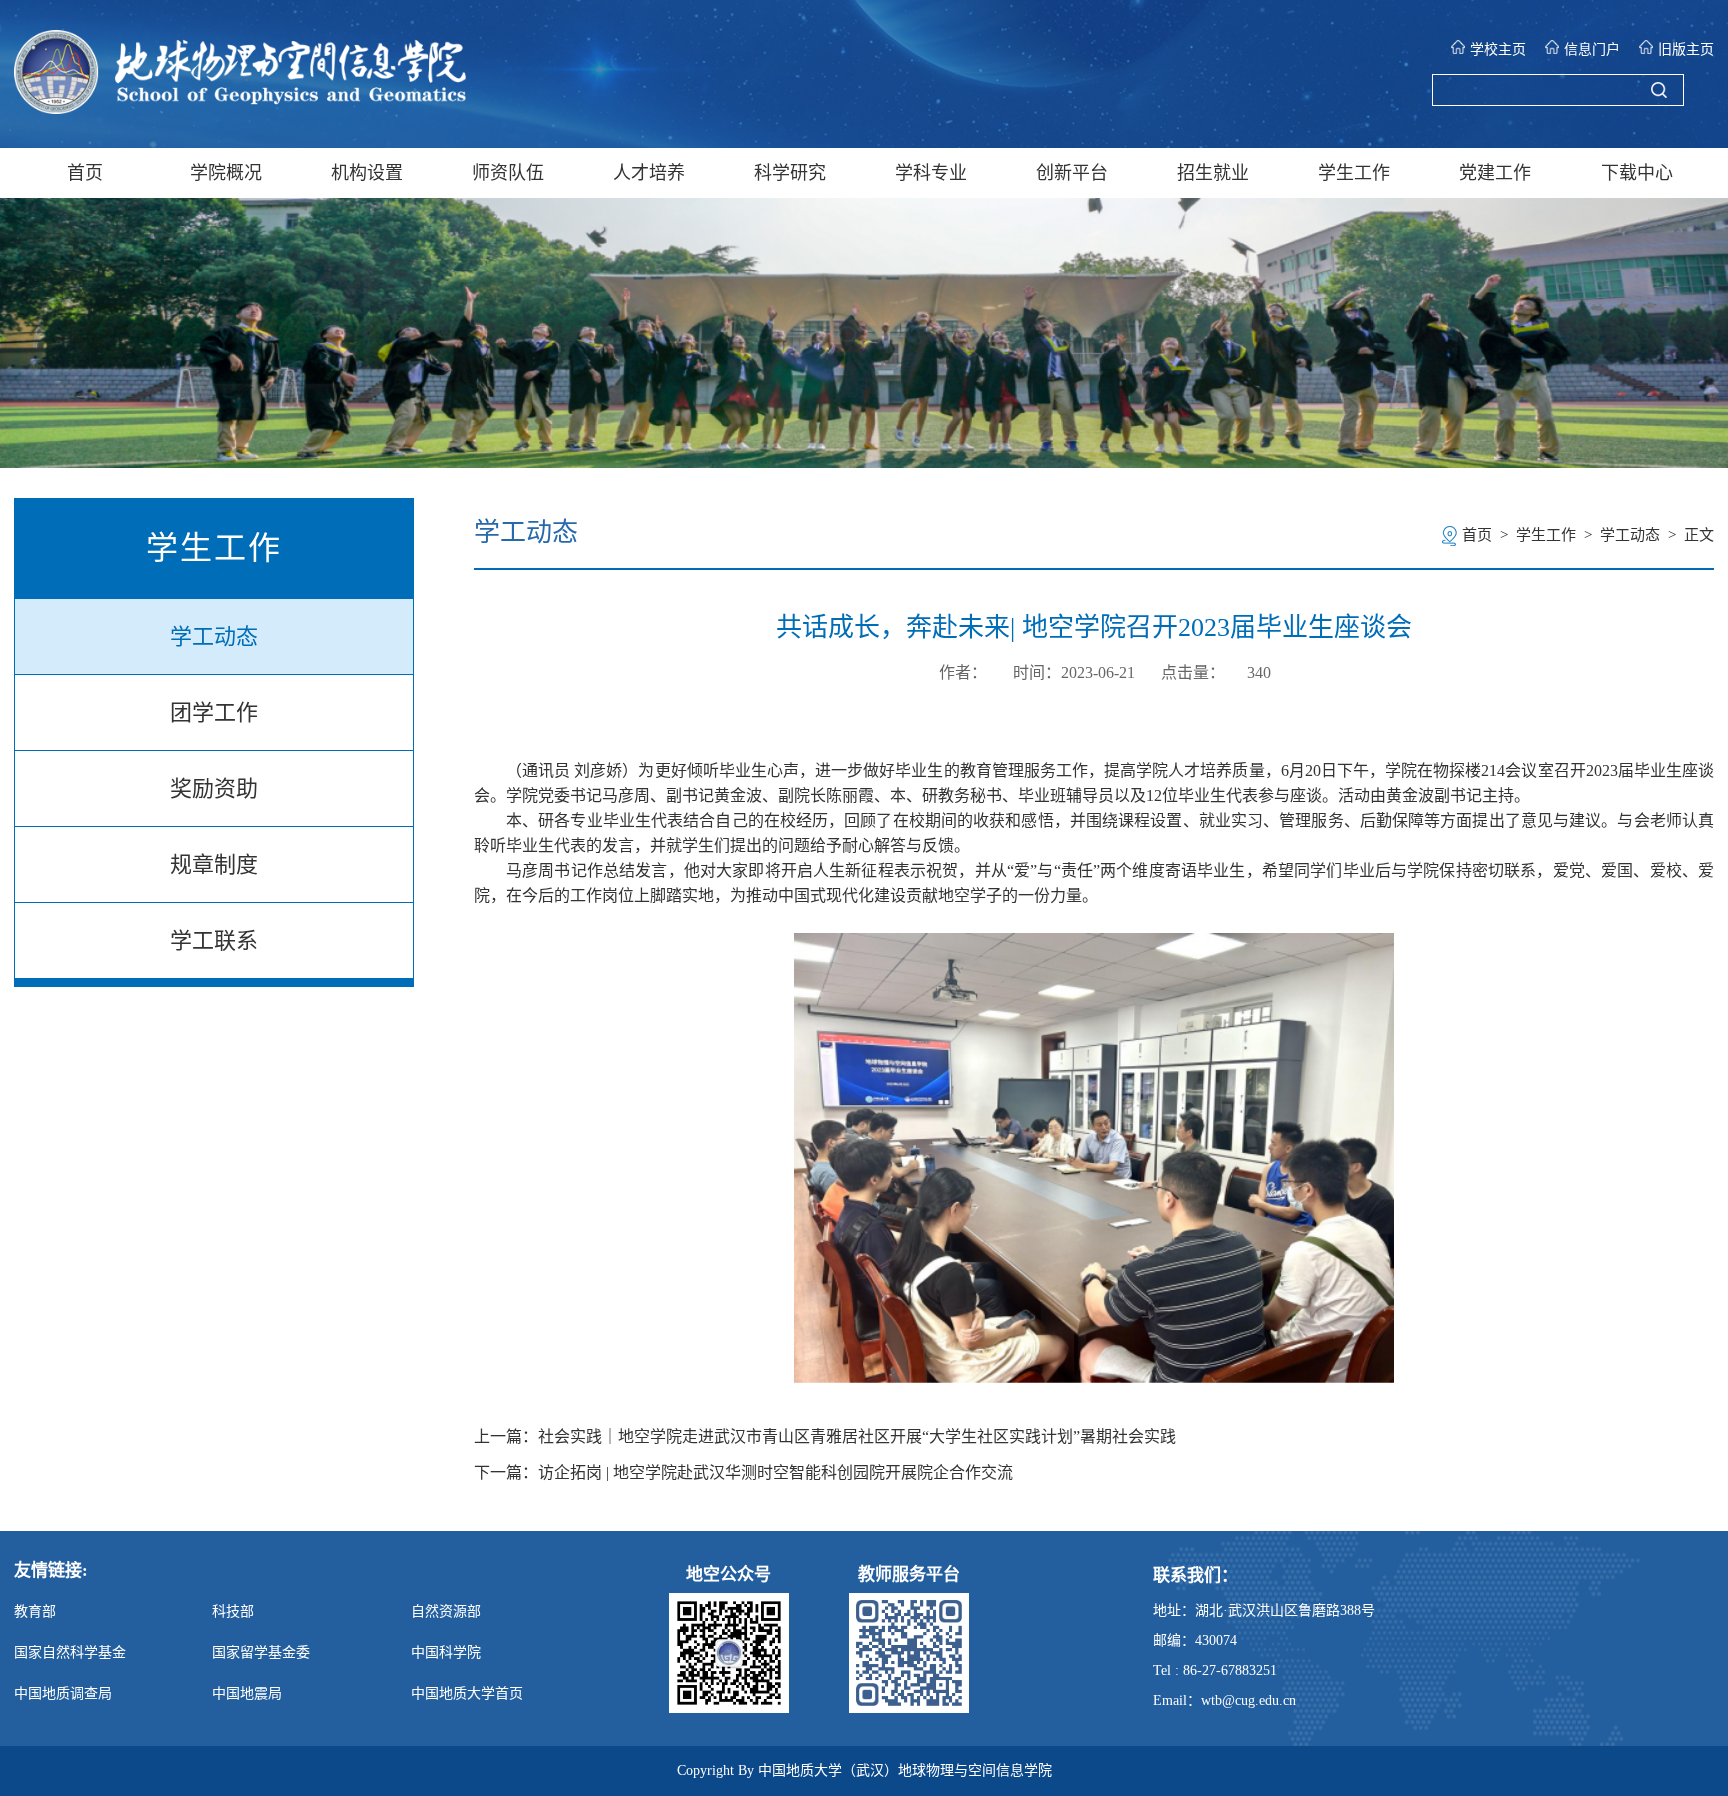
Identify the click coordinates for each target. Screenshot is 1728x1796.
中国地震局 (247, 1693)
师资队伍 (508, 173)
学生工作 (1354, 173)
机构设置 (367, 173)
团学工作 (214, 712)
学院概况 (226, 173)
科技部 (233, 1611)
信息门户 (1592, 49)
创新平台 (1072, 173)
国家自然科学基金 (70, 1652)
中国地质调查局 (63, 1693)
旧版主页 (1686, 49)
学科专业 (931, 173)
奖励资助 (214, 788)
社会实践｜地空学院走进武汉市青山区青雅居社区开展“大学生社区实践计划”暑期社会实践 (857, 1437)
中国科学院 (446, 1652)
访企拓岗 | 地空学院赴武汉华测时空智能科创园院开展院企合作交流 (775, 1473)
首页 (85, 173)
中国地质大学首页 (467, 1693)
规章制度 (214, 864)
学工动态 (214, 636)
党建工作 (1495, 173)
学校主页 (1498, 49)
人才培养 (649, 173)
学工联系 (214, 940)
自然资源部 (446, 1611)
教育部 (35, 1611)
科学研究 (790, 173)
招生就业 (1213, 173)
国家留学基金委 (261, 1652)
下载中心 (1637, 173)
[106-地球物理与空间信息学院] (240, 108)
